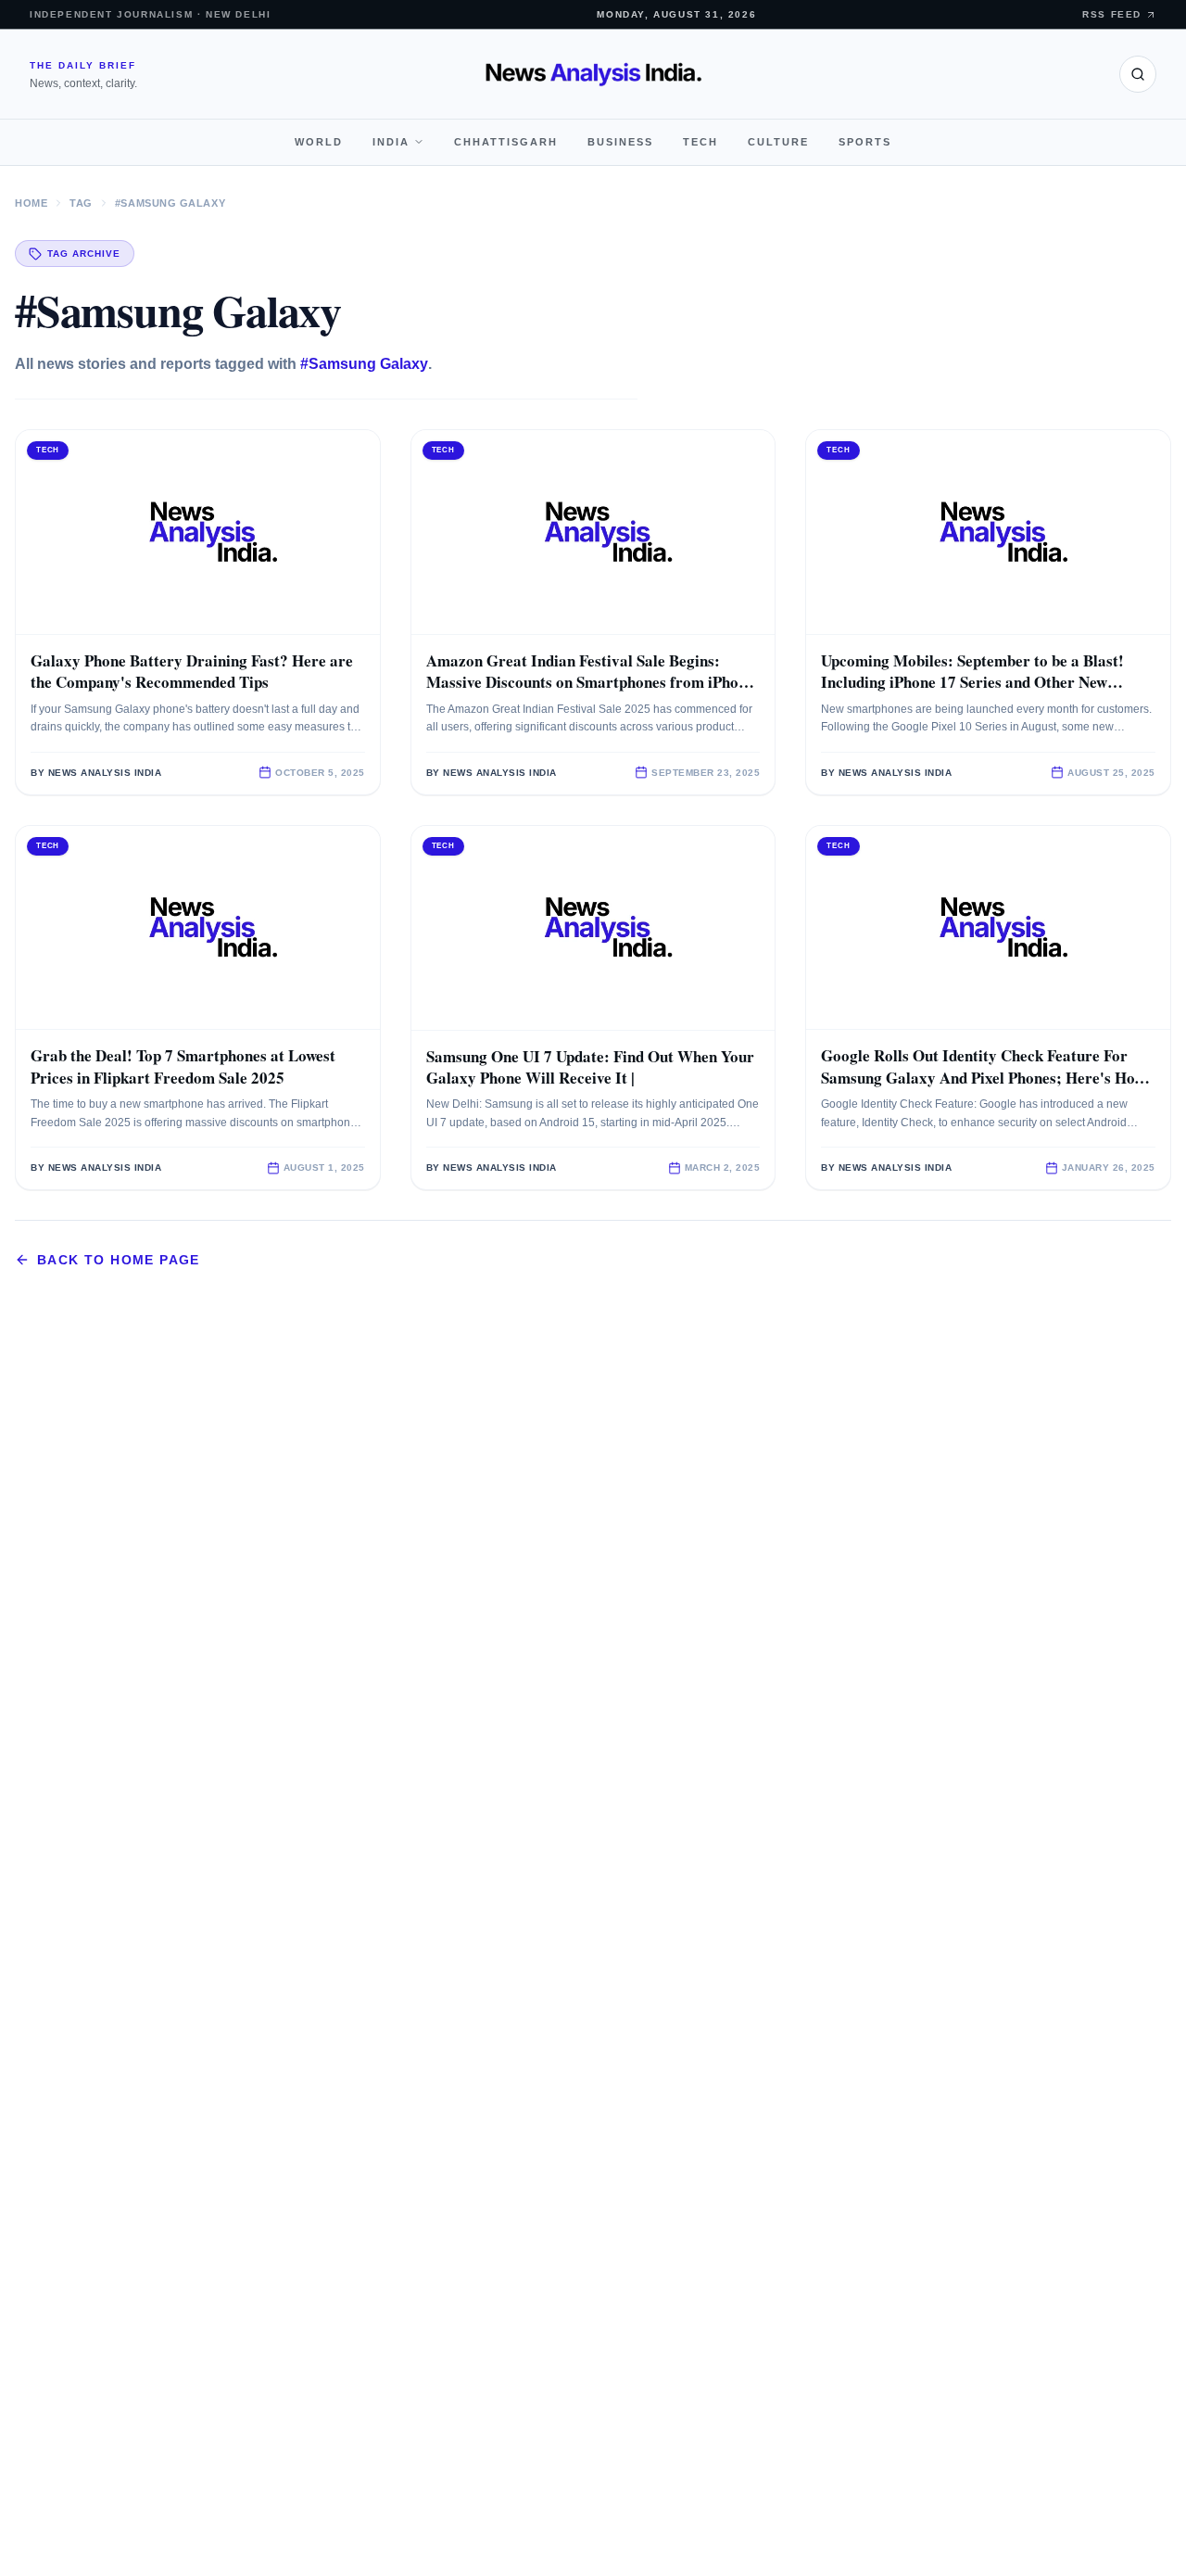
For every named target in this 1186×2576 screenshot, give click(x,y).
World (319, 142)
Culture (778, 142)
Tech (700, 142)
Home (31, 203)
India (391, 142)
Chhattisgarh (506, 142)
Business (620, 142)
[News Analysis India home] (593, 74)
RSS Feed (1112, 14)
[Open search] (1138, 74)
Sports (865, 142)
